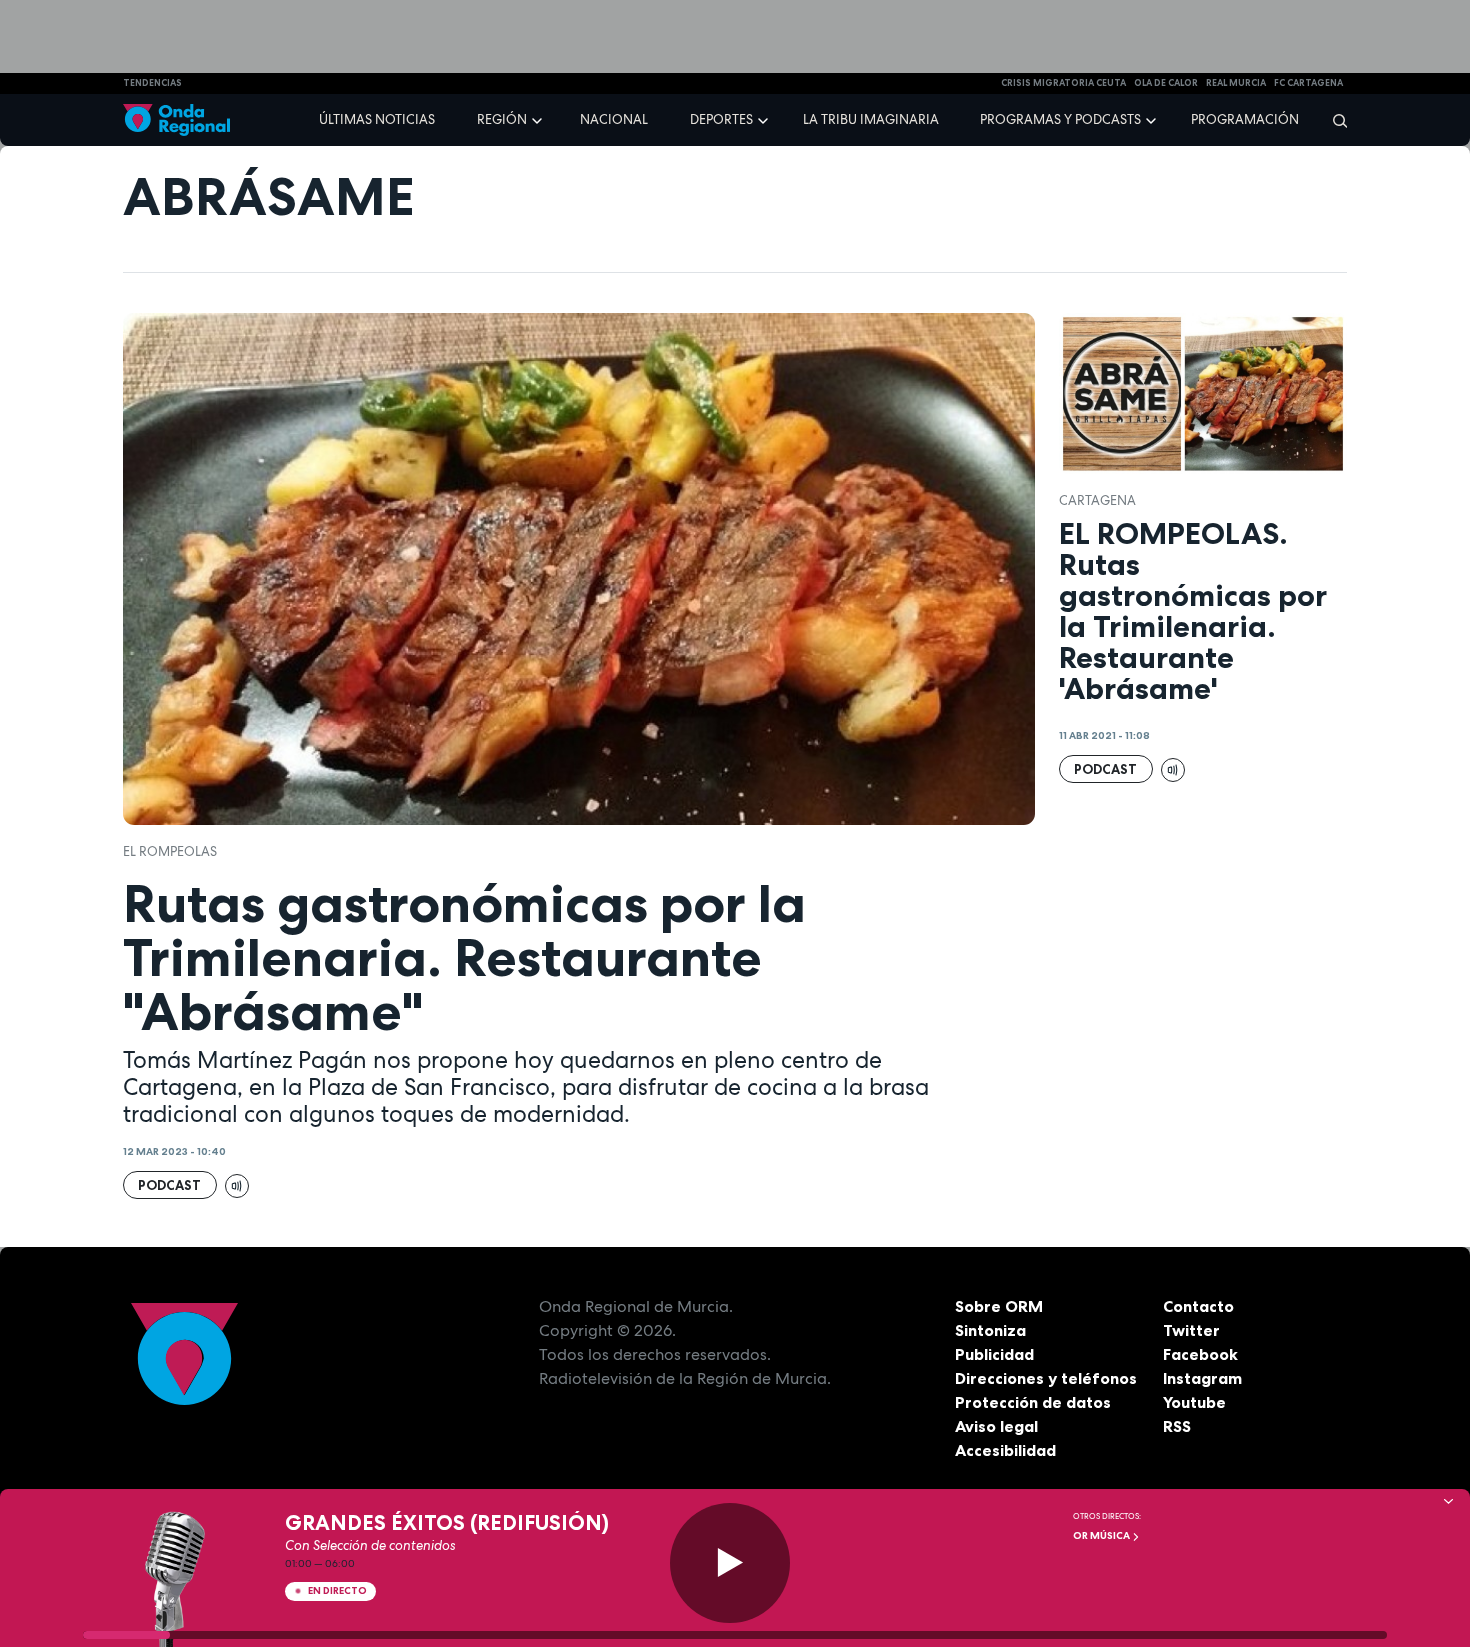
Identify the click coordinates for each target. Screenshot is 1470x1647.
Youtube (1194, 1402)
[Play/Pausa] (730, 1563)
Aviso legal (996, 1426)
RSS (1177, 1426)
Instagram (1202, 1378)
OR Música (1102, 1535)
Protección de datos (1033, 1402)
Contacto (1198, 1306)
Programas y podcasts (1060, 119)
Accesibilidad (1005, 1450)
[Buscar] (1333, 120)
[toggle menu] (539, 119)
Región (502, 119)
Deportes (721, 119)
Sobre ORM (999, 1306)
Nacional (614, 119)
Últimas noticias (377, 119)
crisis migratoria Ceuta (1063, 83)
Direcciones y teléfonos (1046, 1378)
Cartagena (1097, 500)
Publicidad (994, 1354)
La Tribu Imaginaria (871, 119)
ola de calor (1166, 83)
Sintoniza (990, 1330)
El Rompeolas (170, 851)
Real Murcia (1236, 83)
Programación (1245, 119)
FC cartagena (1308, 83)
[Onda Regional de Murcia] (176, 120)
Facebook (1200, 1354)
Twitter (1191, 1330)
